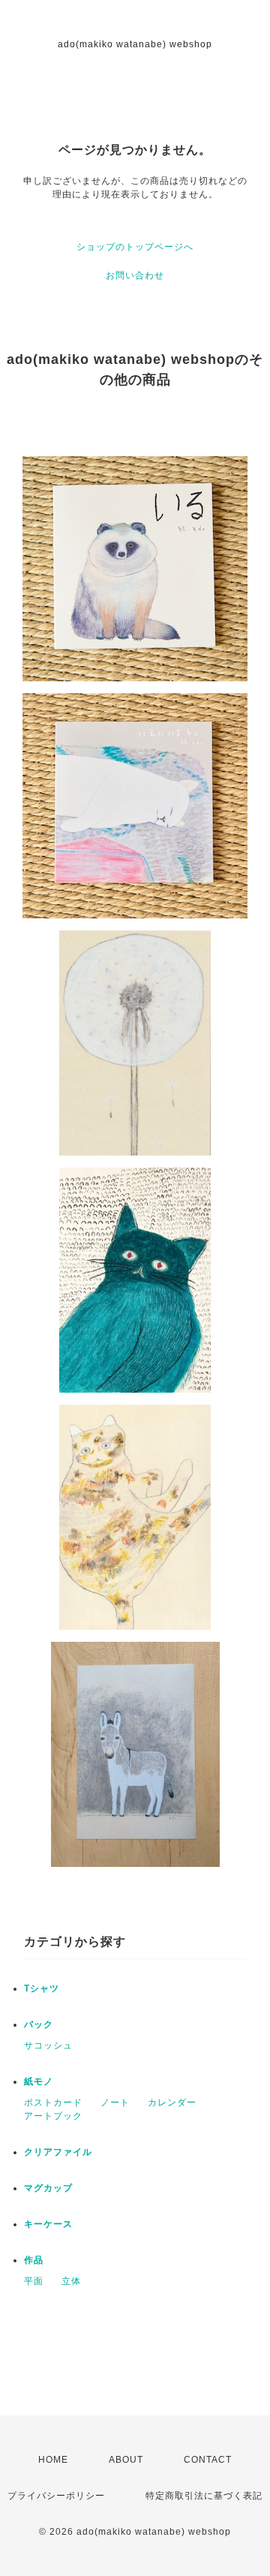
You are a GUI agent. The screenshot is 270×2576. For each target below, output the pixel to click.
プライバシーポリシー (56, 2496)
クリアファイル (58, 2152)
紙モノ (39, 2082)
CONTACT (208, 2460)
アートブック (53, 2116)
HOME (53, 2460)
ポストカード (53, 2103)
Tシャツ (42, 1988)
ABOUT (126, 2460)
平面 (34, 2281)
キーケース (48, 2224)
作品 (34, 2260)
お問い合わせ (135, 275)
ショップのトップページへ (135, 247)
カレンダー (172, 2103)
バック (39, 2024)
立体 (71, 2281)
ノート (115, 2103)
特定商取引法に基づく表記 (204, 2496)
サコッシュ (48, 2045)
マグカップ (48, 2188)
